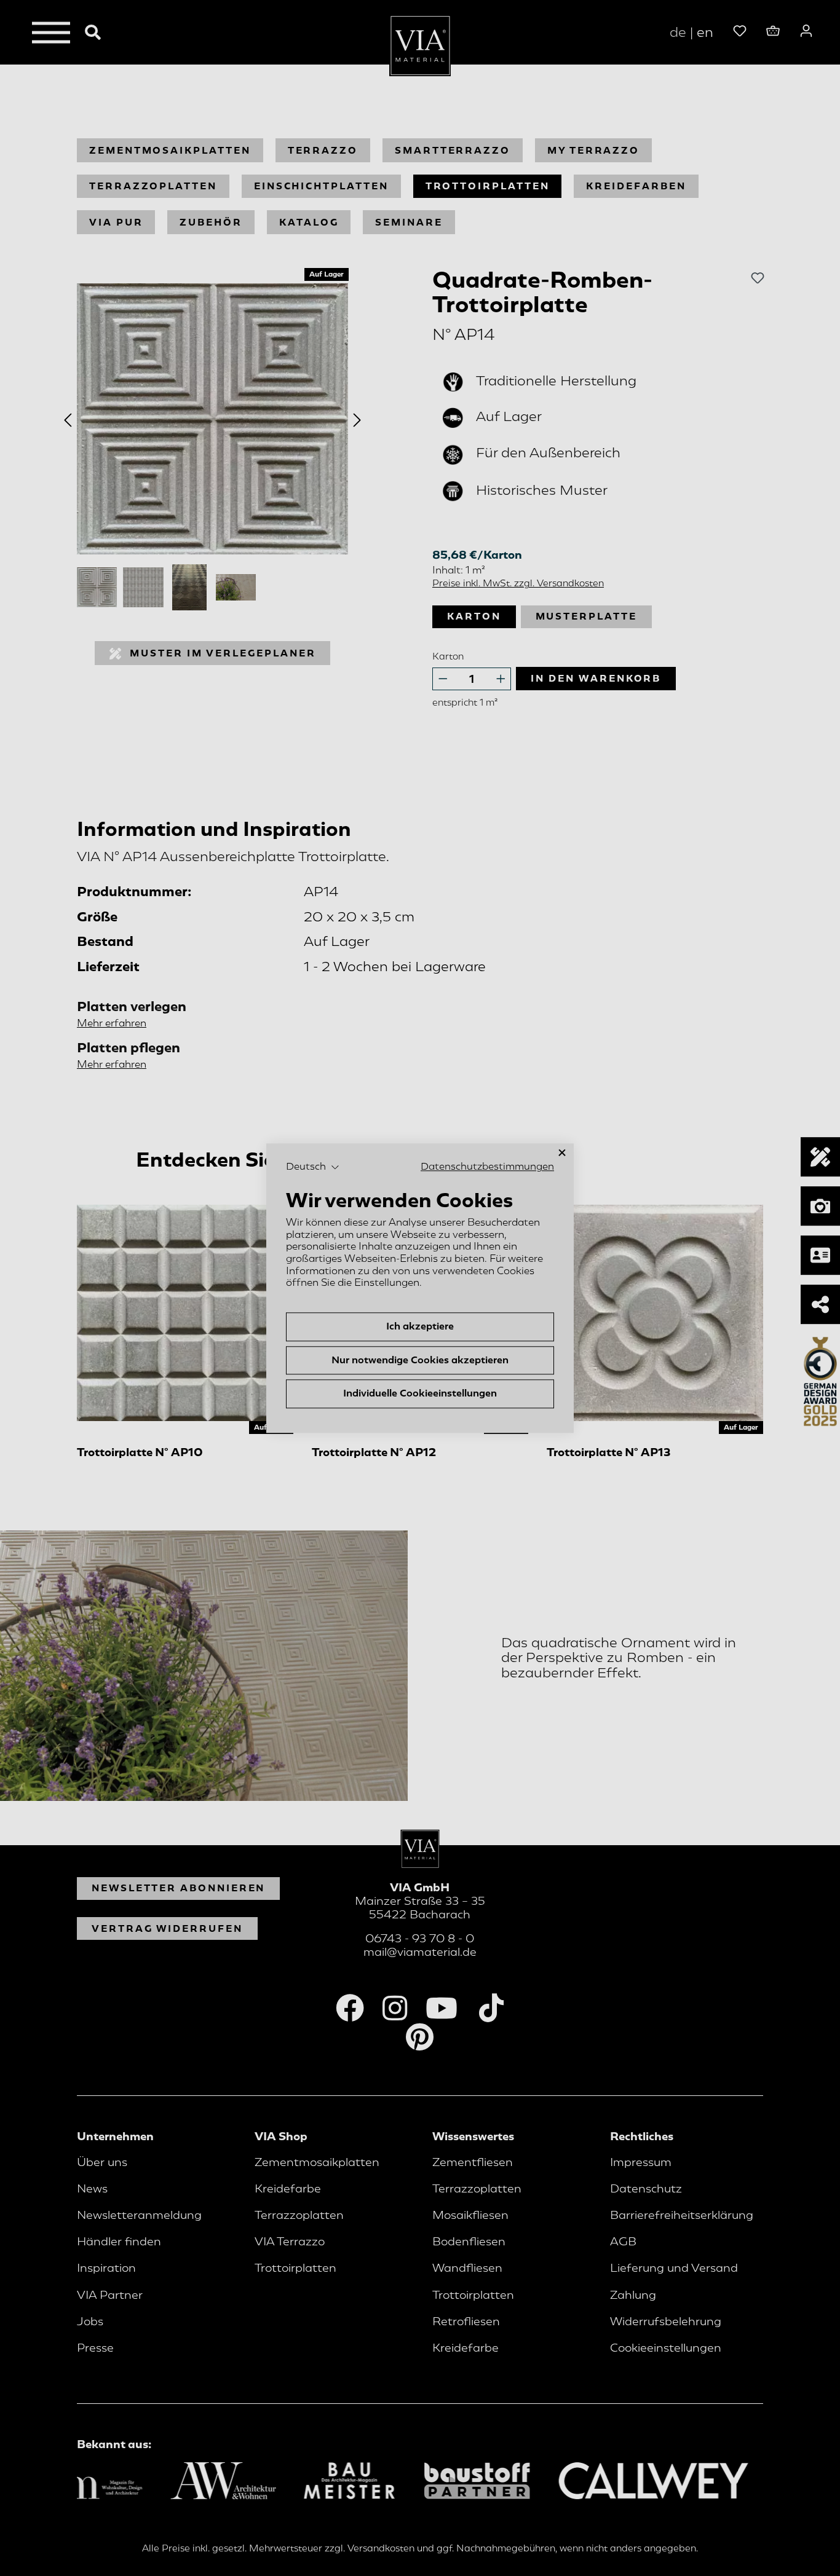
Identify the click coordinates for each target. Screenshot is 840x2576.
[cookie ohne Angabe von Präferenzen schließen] (562, 1153)
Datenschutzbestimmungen (487, 1167)
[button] (313, 1167)
